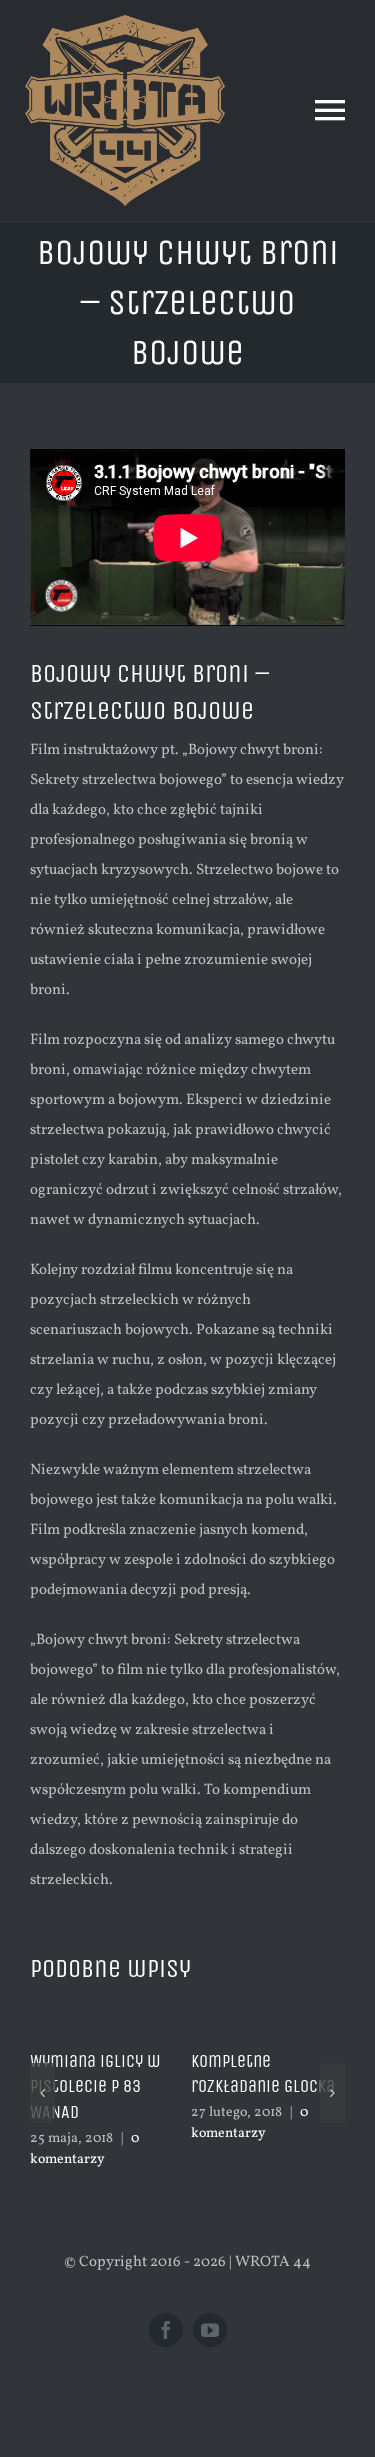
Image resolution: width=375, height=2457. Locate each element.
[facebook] (166, 2330)
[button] (42, 2093)
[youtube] (210, 2330)
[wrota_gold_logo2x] (125, 22)
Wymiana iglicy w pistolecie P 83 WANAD (95, 2086)
